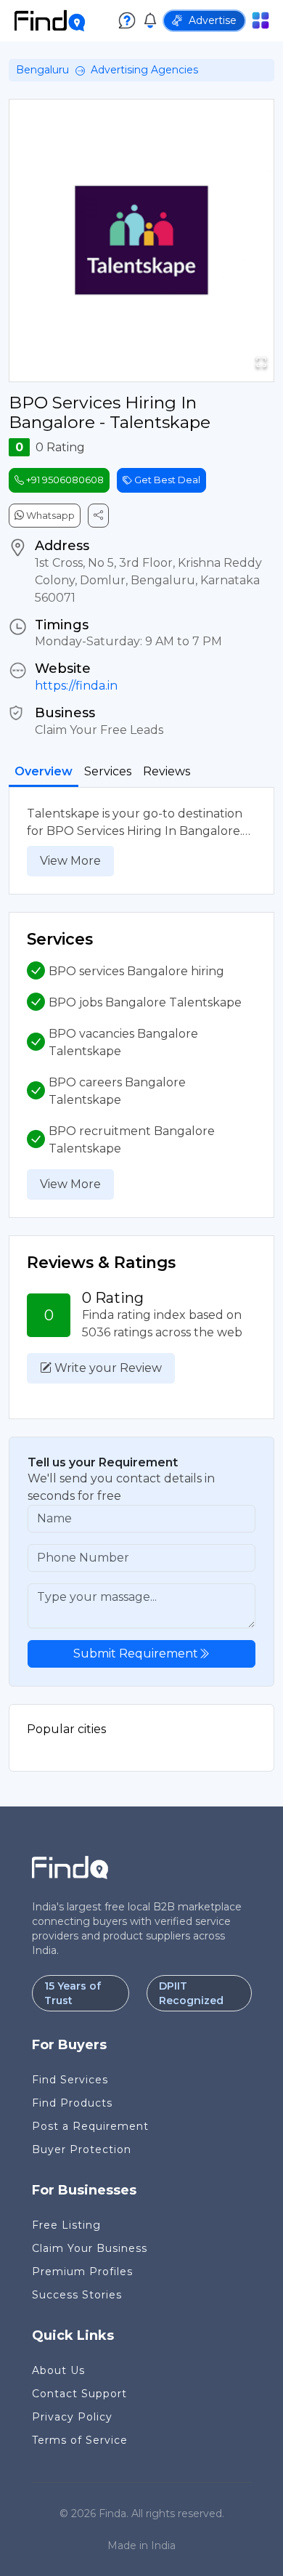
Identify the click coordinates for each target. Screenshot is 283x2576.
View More (70, 861)
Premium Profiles (82, 2272)
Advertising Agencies (144, 70)
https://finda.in (76, 686)
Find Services (70, 2080)
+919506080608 (64, 480)
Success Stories (77, 2295)
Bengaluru (42, 70)
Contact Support (79, 2394)
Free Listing (66, 2225)
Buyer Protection (82, 2149)
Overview (44, 771)
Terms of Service (80, 2440)
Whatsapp (49, 515)
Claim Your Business (90, 2248)
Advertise (213, 20)
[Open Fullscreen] (261, 362)
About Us (58, 2370)
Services (108, 771)
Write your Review (107, 1368)
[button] (141, 241)
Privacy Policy (72, 2417)
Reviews (167, 771)
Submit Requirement (136, 1654)
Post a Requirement (90, 2126)
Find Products (72, 2103)
